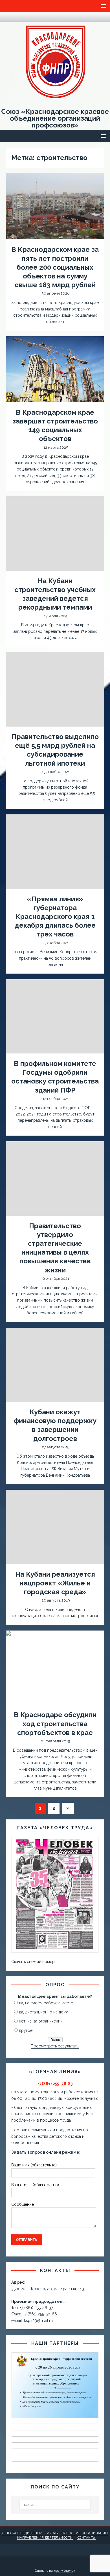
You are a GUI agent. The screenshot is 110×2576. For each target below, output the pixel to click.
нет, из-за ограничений (41, 2021)
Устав (52, 2533)
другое (26, 2030)
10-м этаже (64, 2571)
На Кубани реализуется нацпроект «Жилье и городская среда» (55, 1583)
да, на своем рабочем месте (46, 2003)
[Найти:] (55, 2505)
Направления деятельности (45, 2537)
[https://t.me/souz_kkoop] (9, 17)
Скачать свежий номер (33, 1962)
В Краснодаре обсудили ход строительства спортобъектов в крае (55, 1724)
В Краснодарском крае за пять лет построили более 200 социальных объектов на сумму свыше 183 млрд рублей (55, 267)
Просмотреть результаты (55, 2046)
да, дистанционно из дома (44, 2012)
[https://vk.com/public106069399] (20, 17)
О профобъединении (22, 2533)
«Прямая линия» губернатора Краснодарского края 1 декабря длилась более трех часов (55, 917)
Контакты (86, 2537)
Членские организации (85, 2533)
